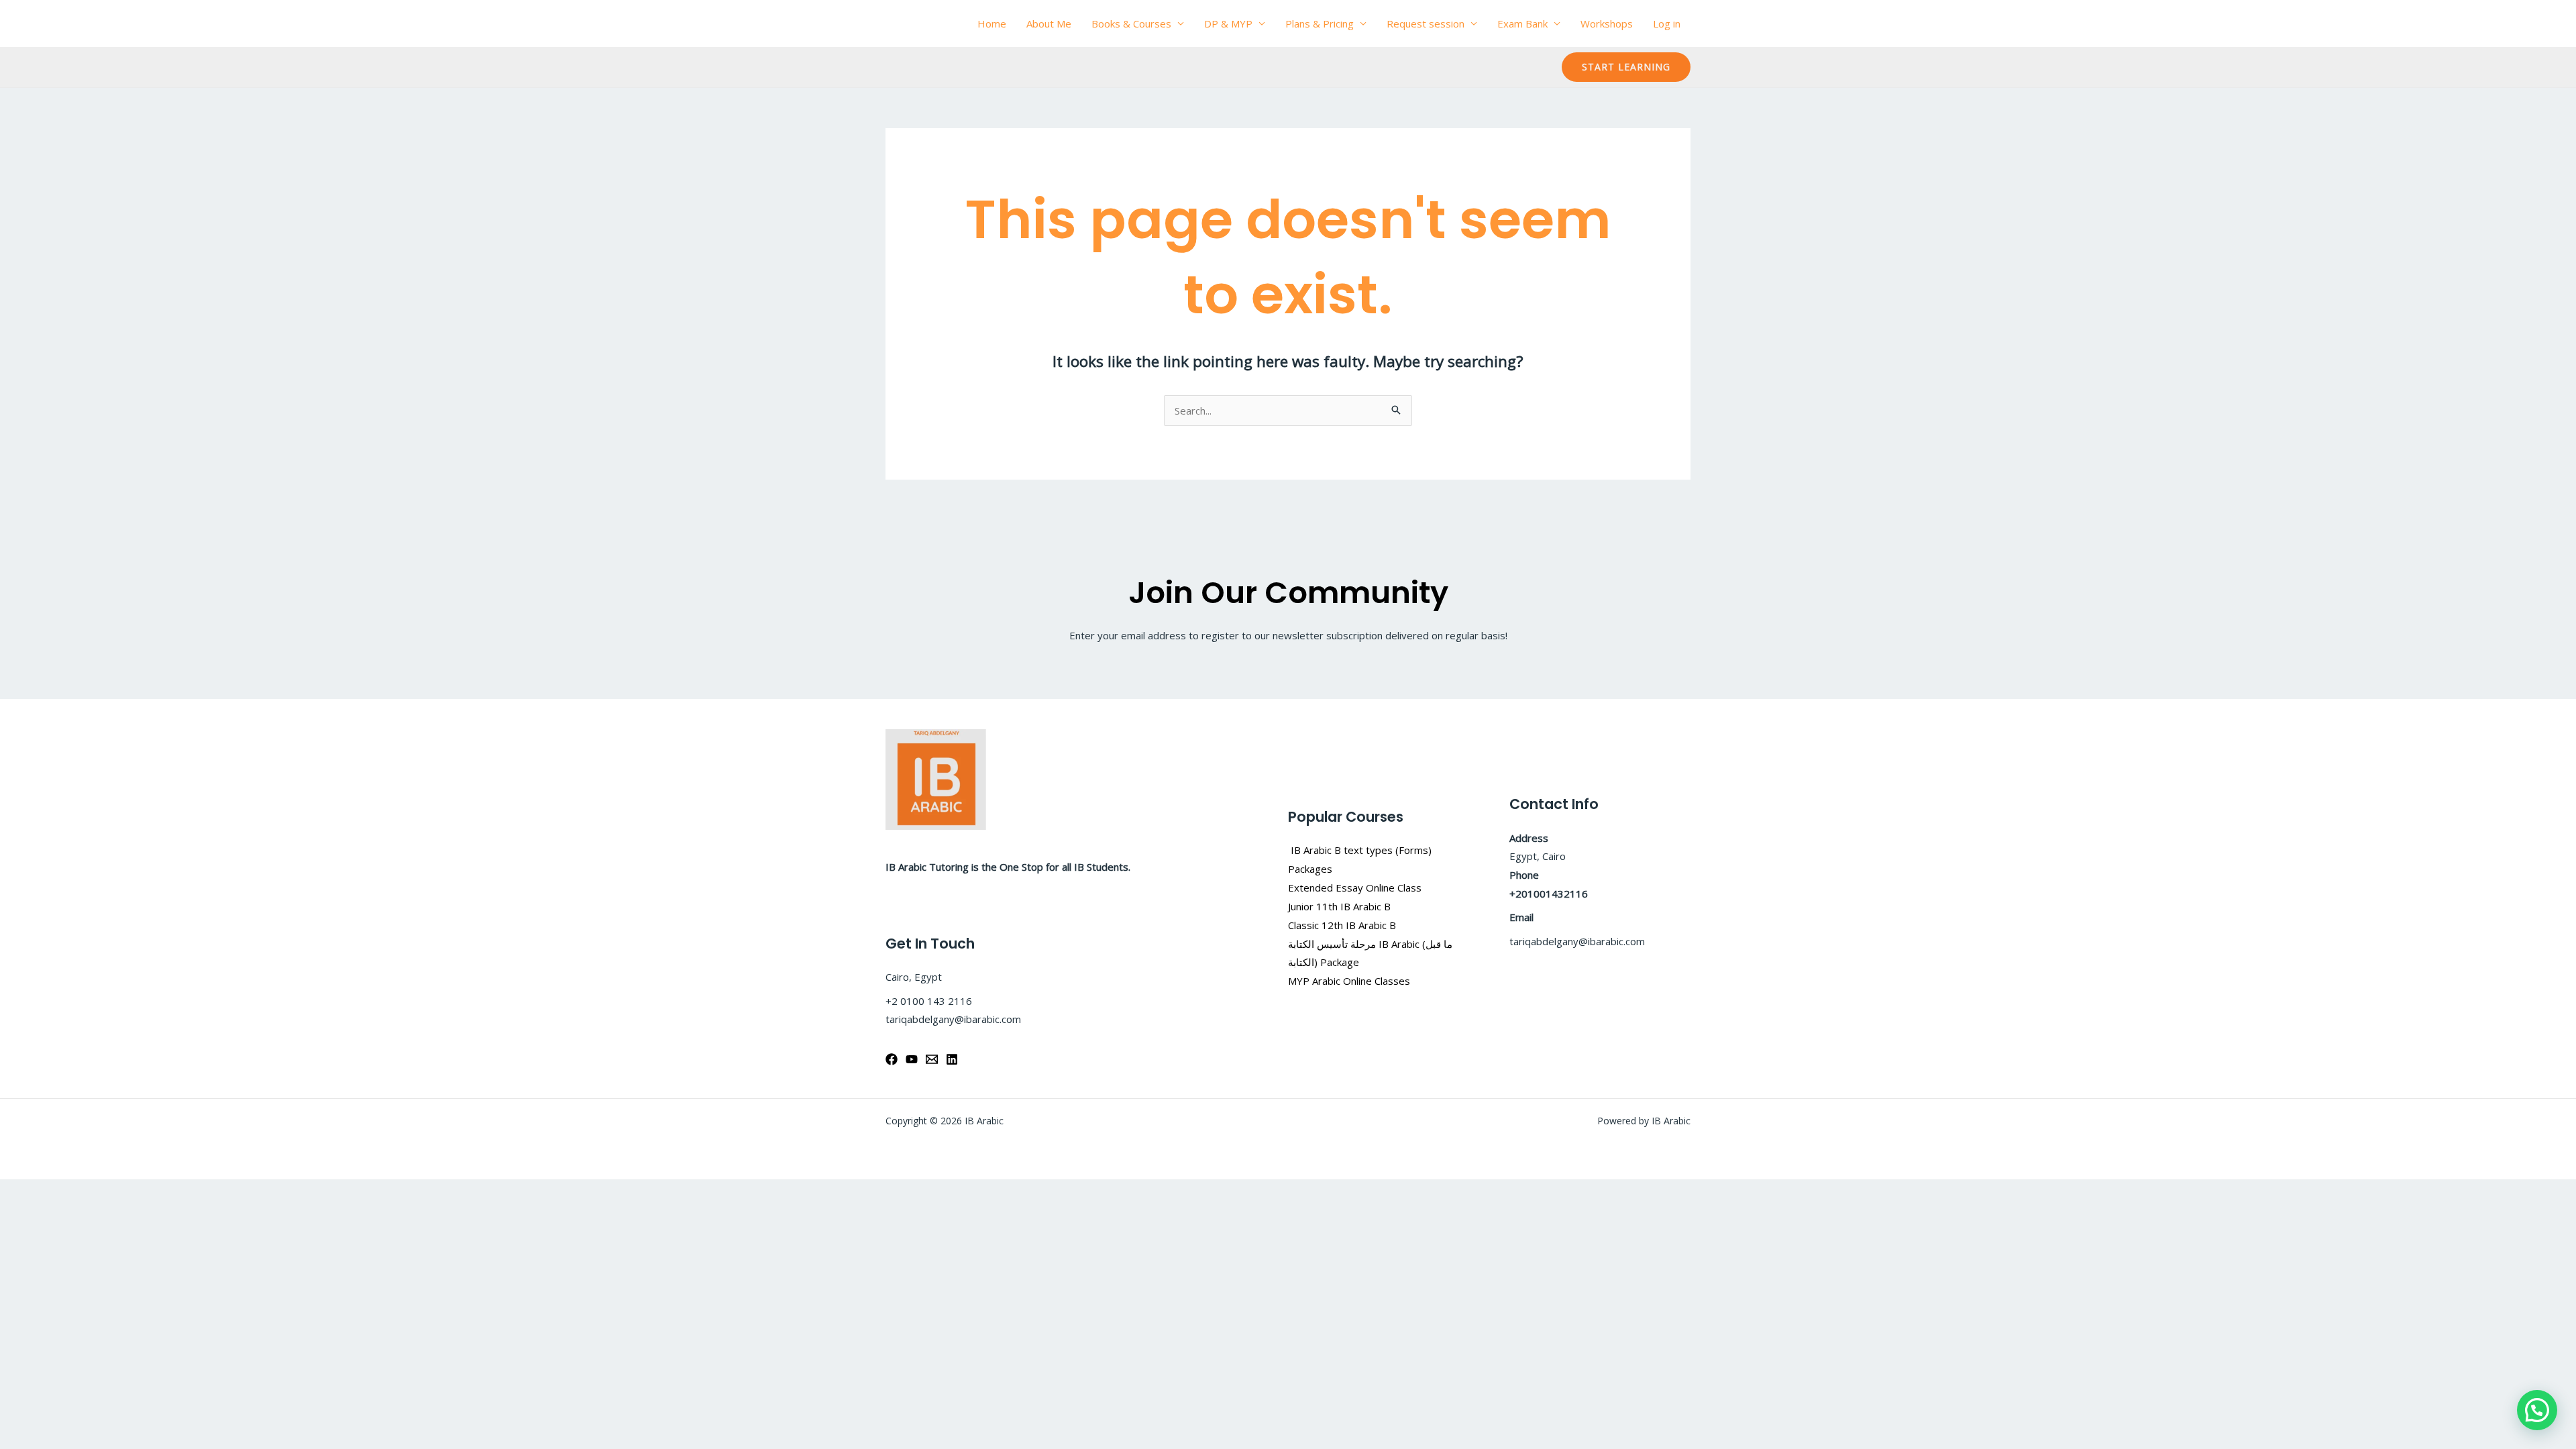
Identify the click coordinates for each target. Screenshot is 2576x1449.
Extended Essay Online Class (1355, 888)
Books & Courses (1131, 23)
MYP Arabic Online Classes (1349, 981)
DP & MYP (1228, 23)
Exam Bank (1522, 23)
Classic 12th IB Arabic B (1342, 925)
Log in (1667, 23)
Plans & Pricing (1320, 23)
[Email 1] (932, 1059)
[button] (1626, 67)
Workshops (1607, 23)
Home (992, 23)
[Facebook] (892, 1059)
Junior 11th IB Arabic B (1341, 906)
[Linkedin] (952, 1059)
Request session (1426, 23)
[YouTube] (912, 1059)
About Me (1049, 23)
